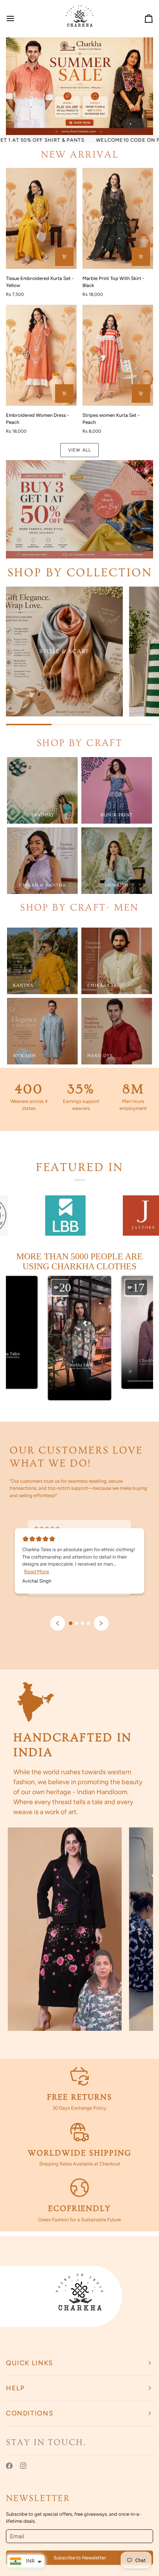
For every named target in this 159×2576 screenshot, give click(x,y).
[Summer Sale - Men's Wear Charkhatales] (79, 86)
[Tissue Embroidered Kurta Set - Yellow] (41, 218)
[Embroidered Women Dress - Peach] (41, 355)
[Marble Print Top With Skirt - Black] (118, 218)
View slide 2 (139, 124)
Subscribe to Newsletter (80, 2558)
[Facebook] (9, 2466)
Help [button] (15, 2388)
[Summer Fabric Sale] (79, 509)
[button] (79, 1343)
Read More (37, 1572)
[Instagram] (23, 2466)
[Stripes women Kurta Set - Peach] (118, 355)
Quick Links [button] (30, 2363)
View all (79, 450)
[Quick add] (64, 257)
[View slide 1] (79, 509)
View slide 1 (130, 124)
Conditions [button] (30, 2413)
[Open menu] (17, 18)
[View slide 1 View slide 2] (79, 86)
